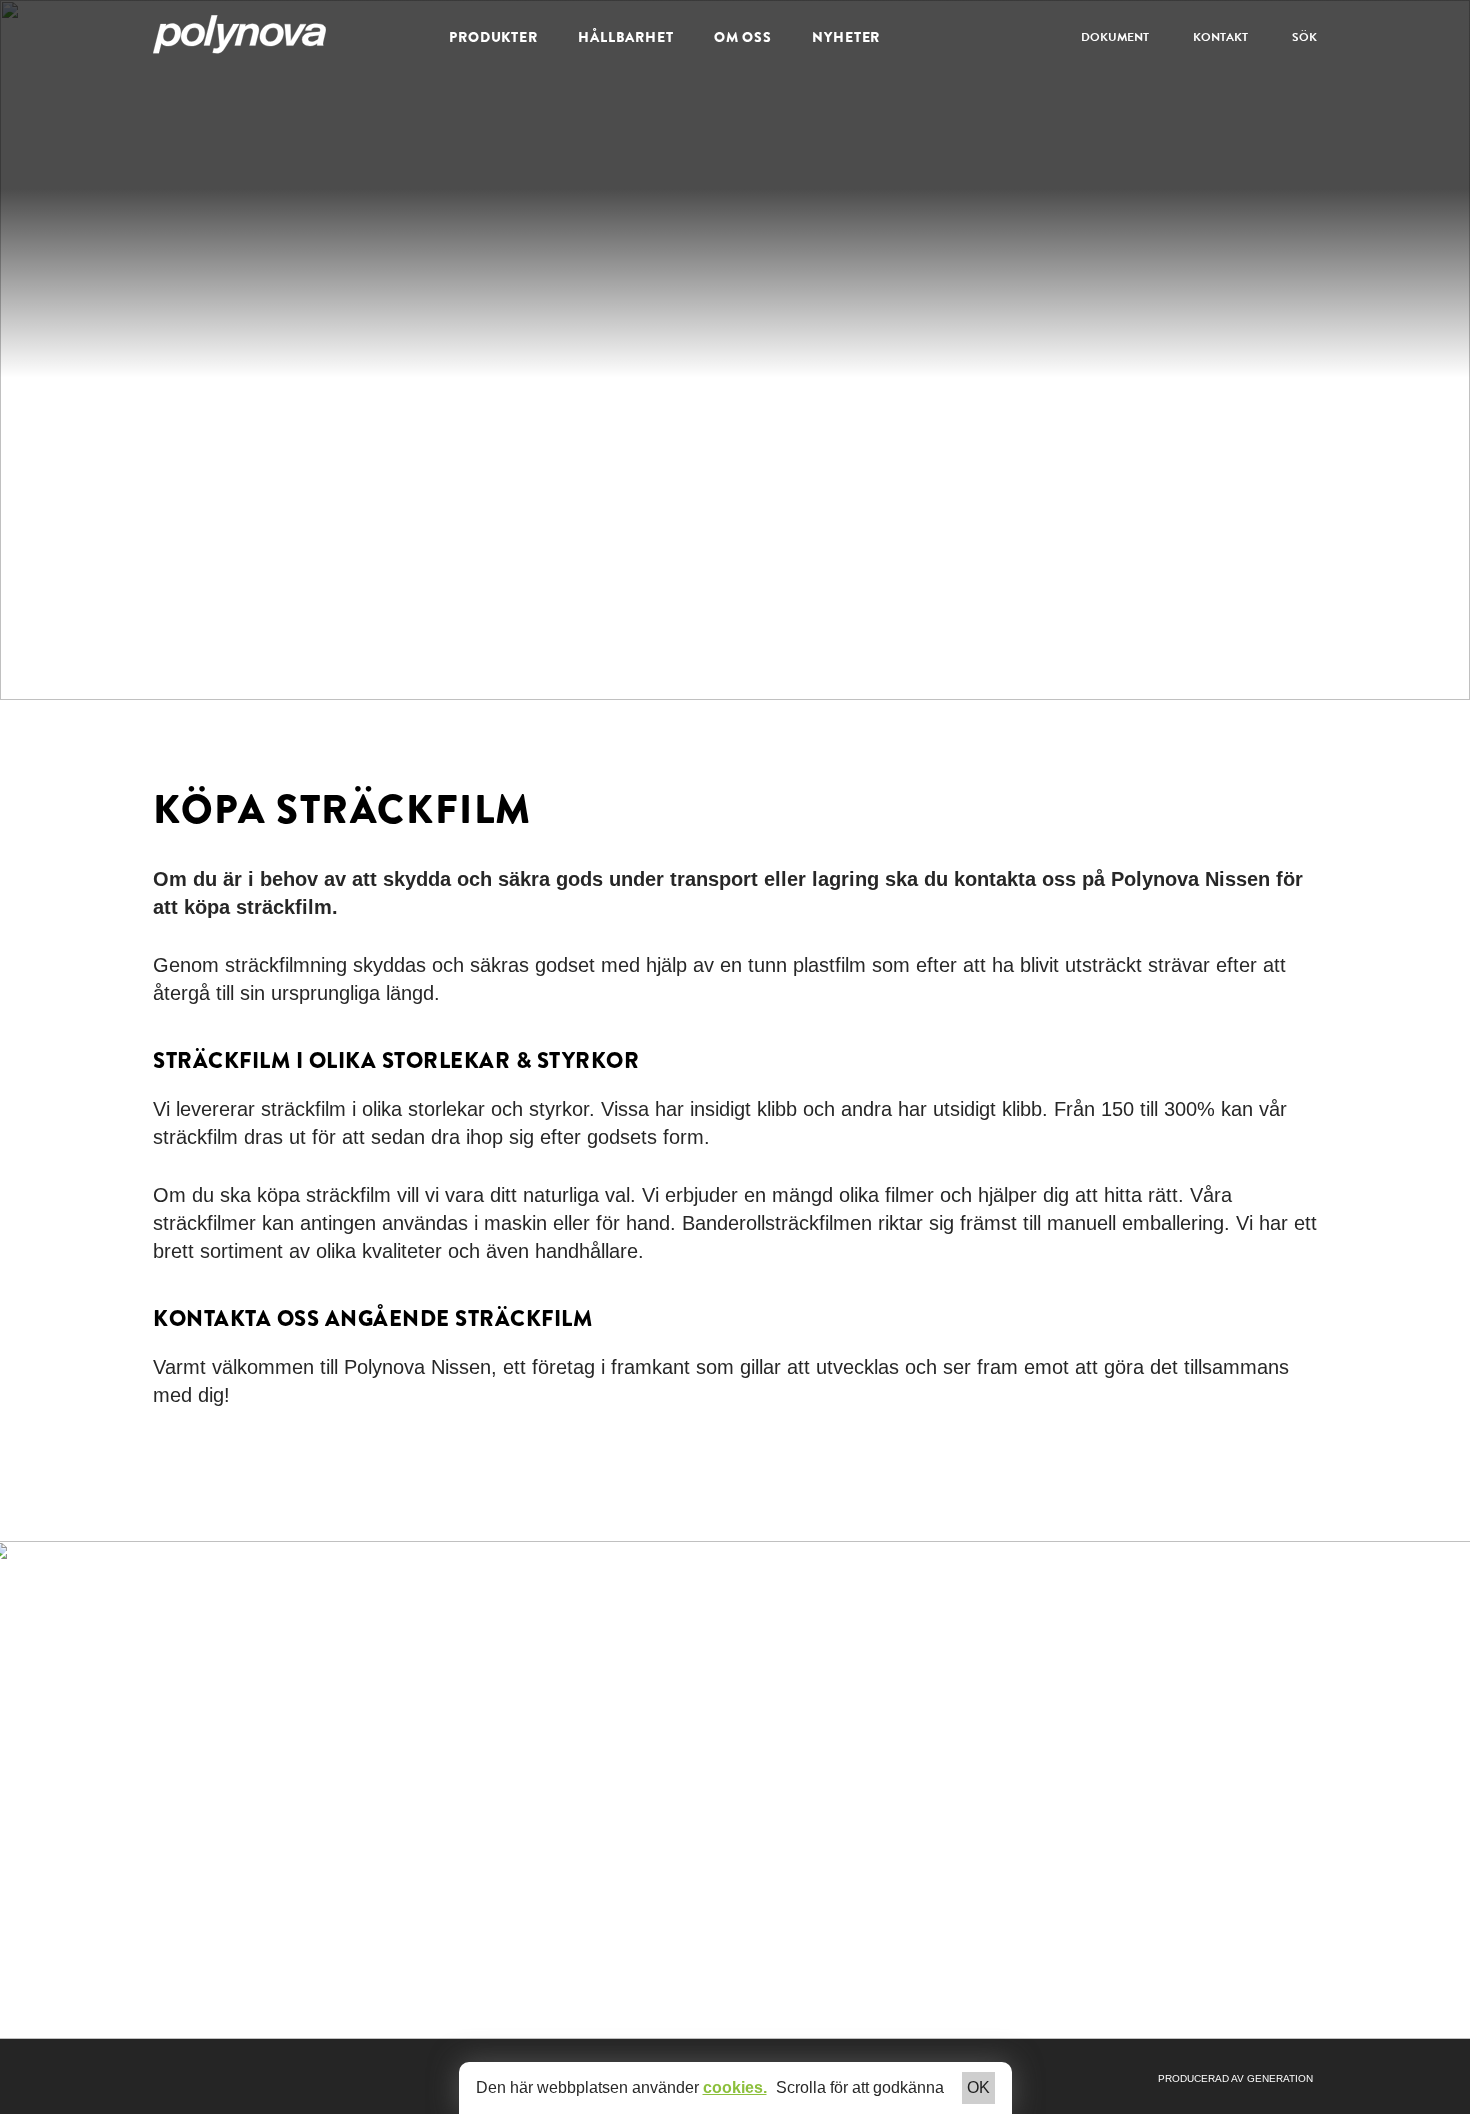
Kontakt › (773, 1803)
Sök (1304, 37)
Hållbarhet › (782, 1763)
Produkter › (780, 1723)
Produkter (493, 37)
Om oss (743, 37)
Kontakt (1220, 37)
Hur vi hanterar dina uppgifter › (1040, 1833)
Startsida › (777, 1703)
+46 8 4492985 (1051, 1703)
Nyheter (846, 37)
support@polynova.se (1066, 1723)
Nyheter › (774, 1783)
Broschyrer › (784, 1743)
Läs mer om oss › (211, 1971)
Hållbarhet (626, 37)
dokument (1115, 37)
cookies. (735, 2087)
